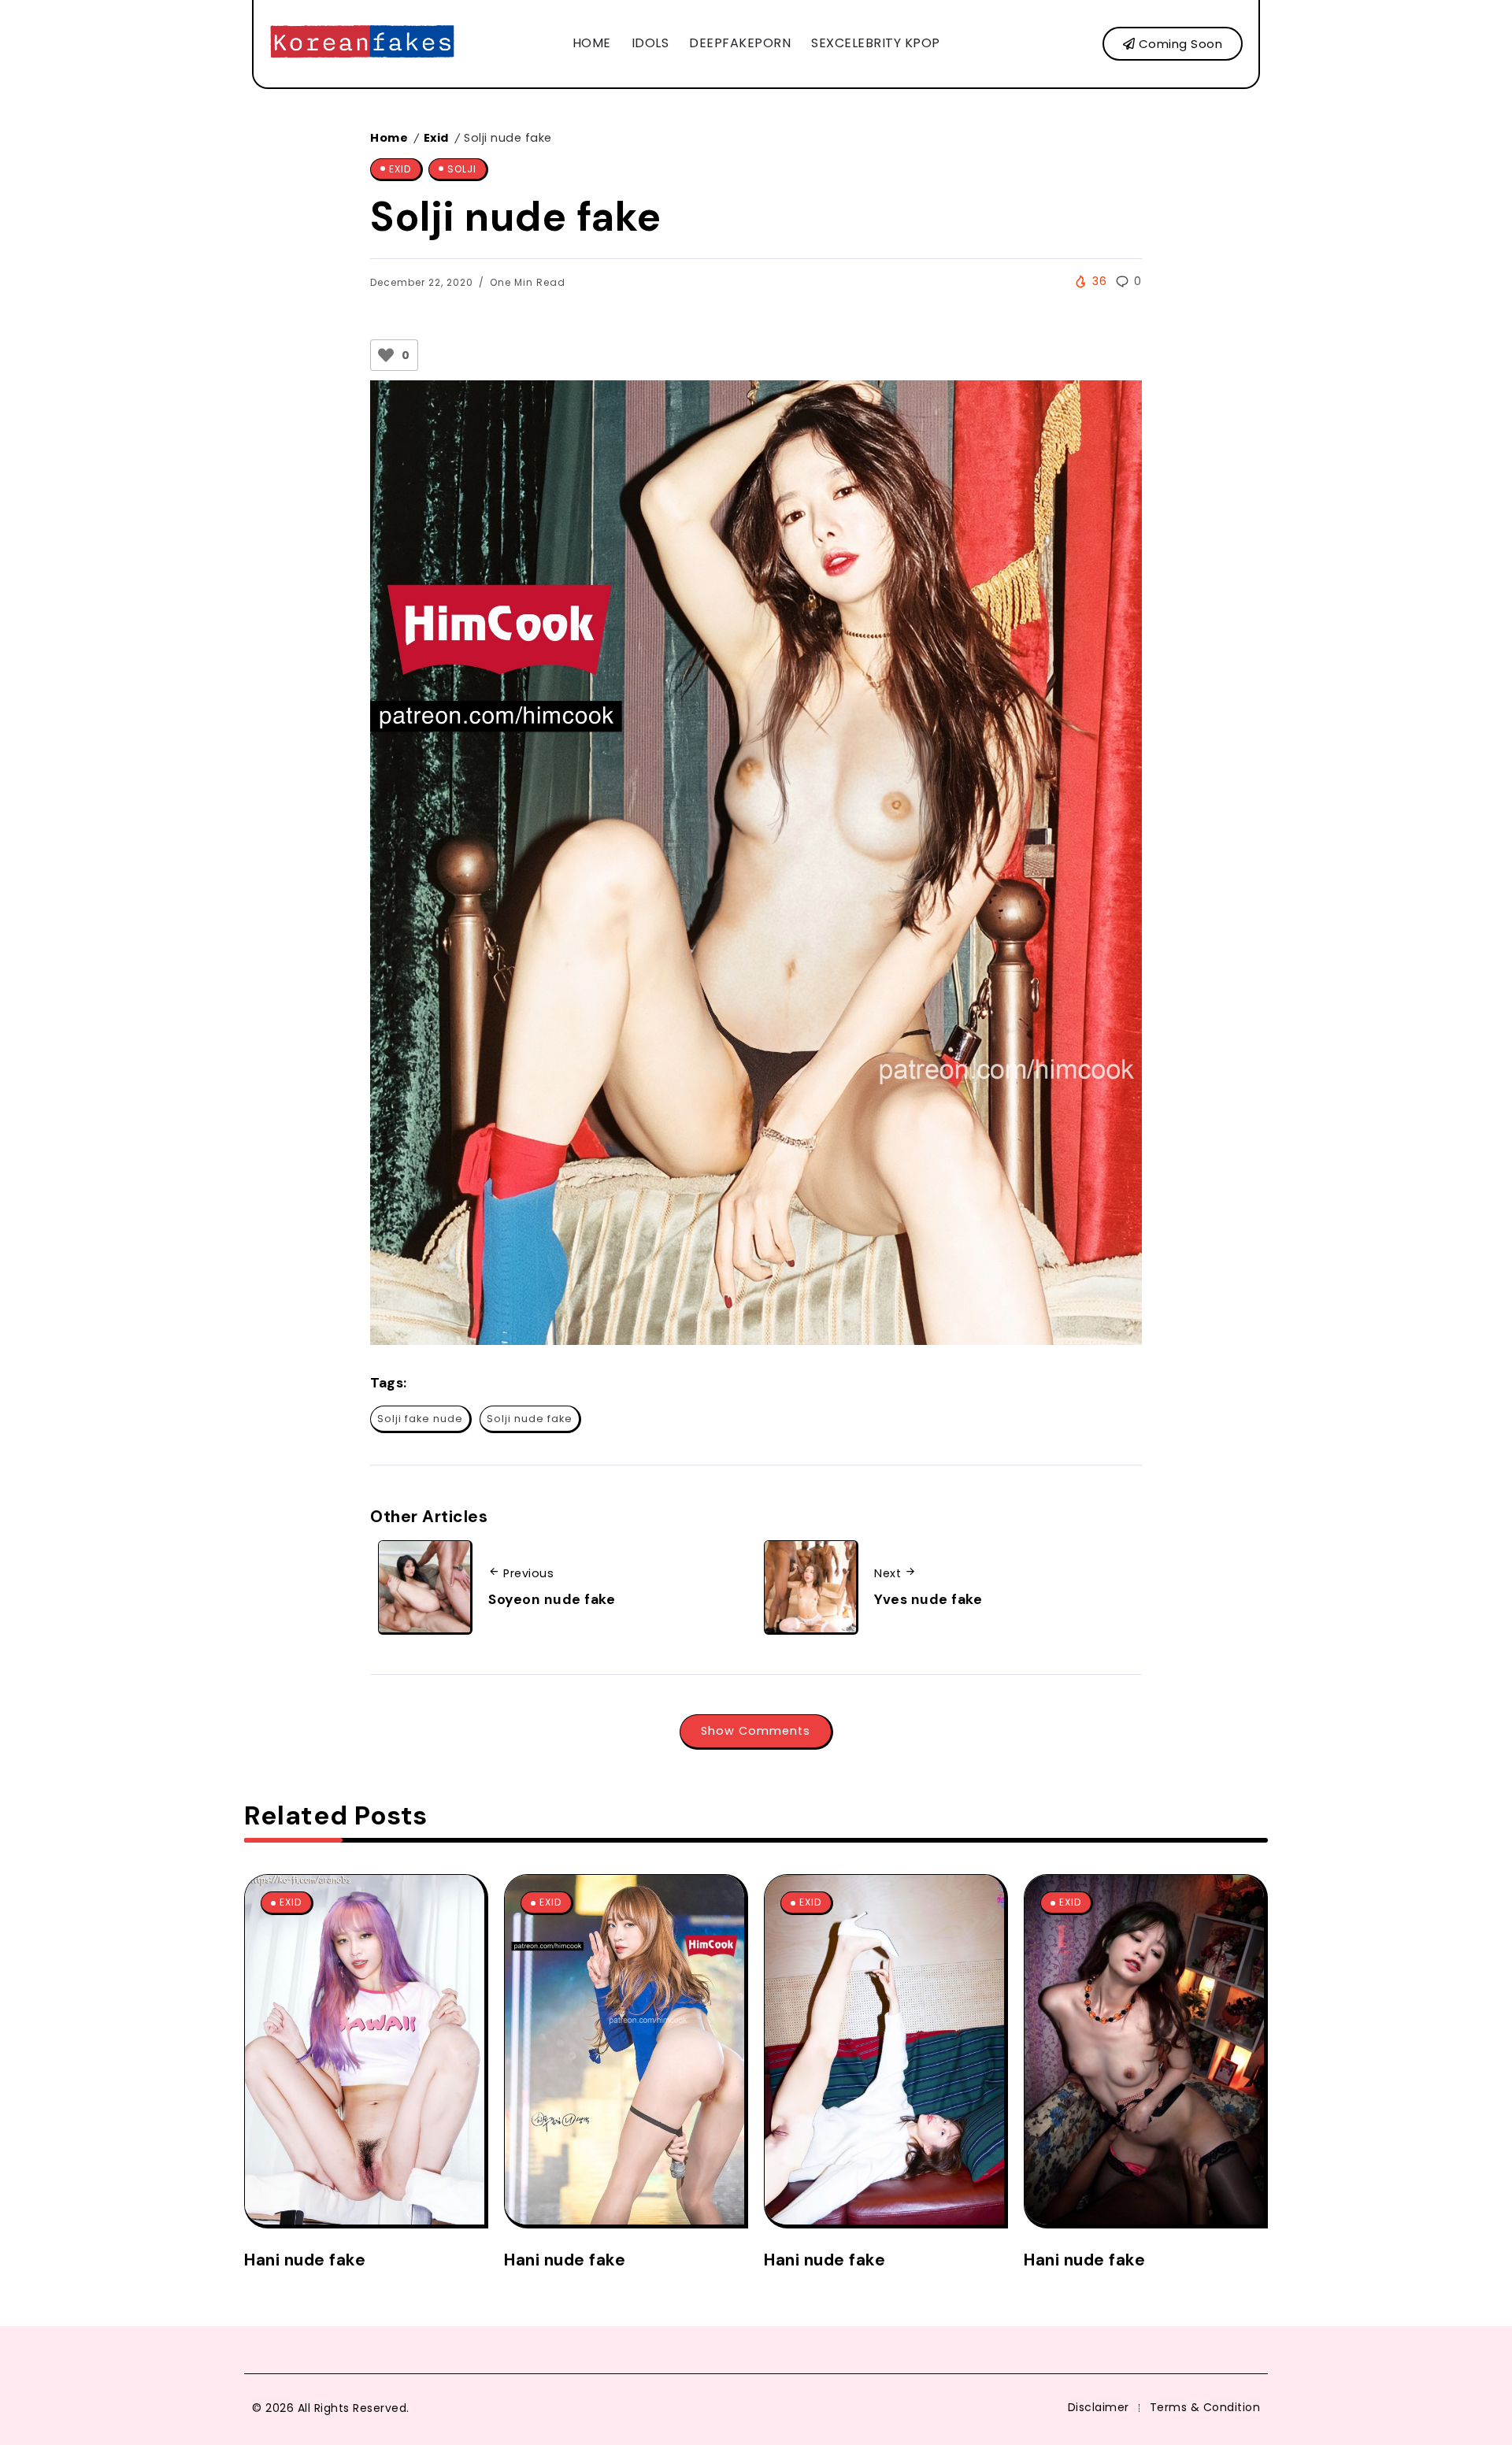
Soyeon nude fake (552, 1599)
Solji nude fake (530, 1419)
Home (389, 138)
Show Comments (756, 1731)
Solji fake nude (420, 1419)
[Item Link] (365, 2050)
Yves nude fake (928, 1599)
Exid (436, 138)
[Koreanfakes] (362, 43)
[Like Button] (386, 355)
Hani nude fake (305, 2260)
